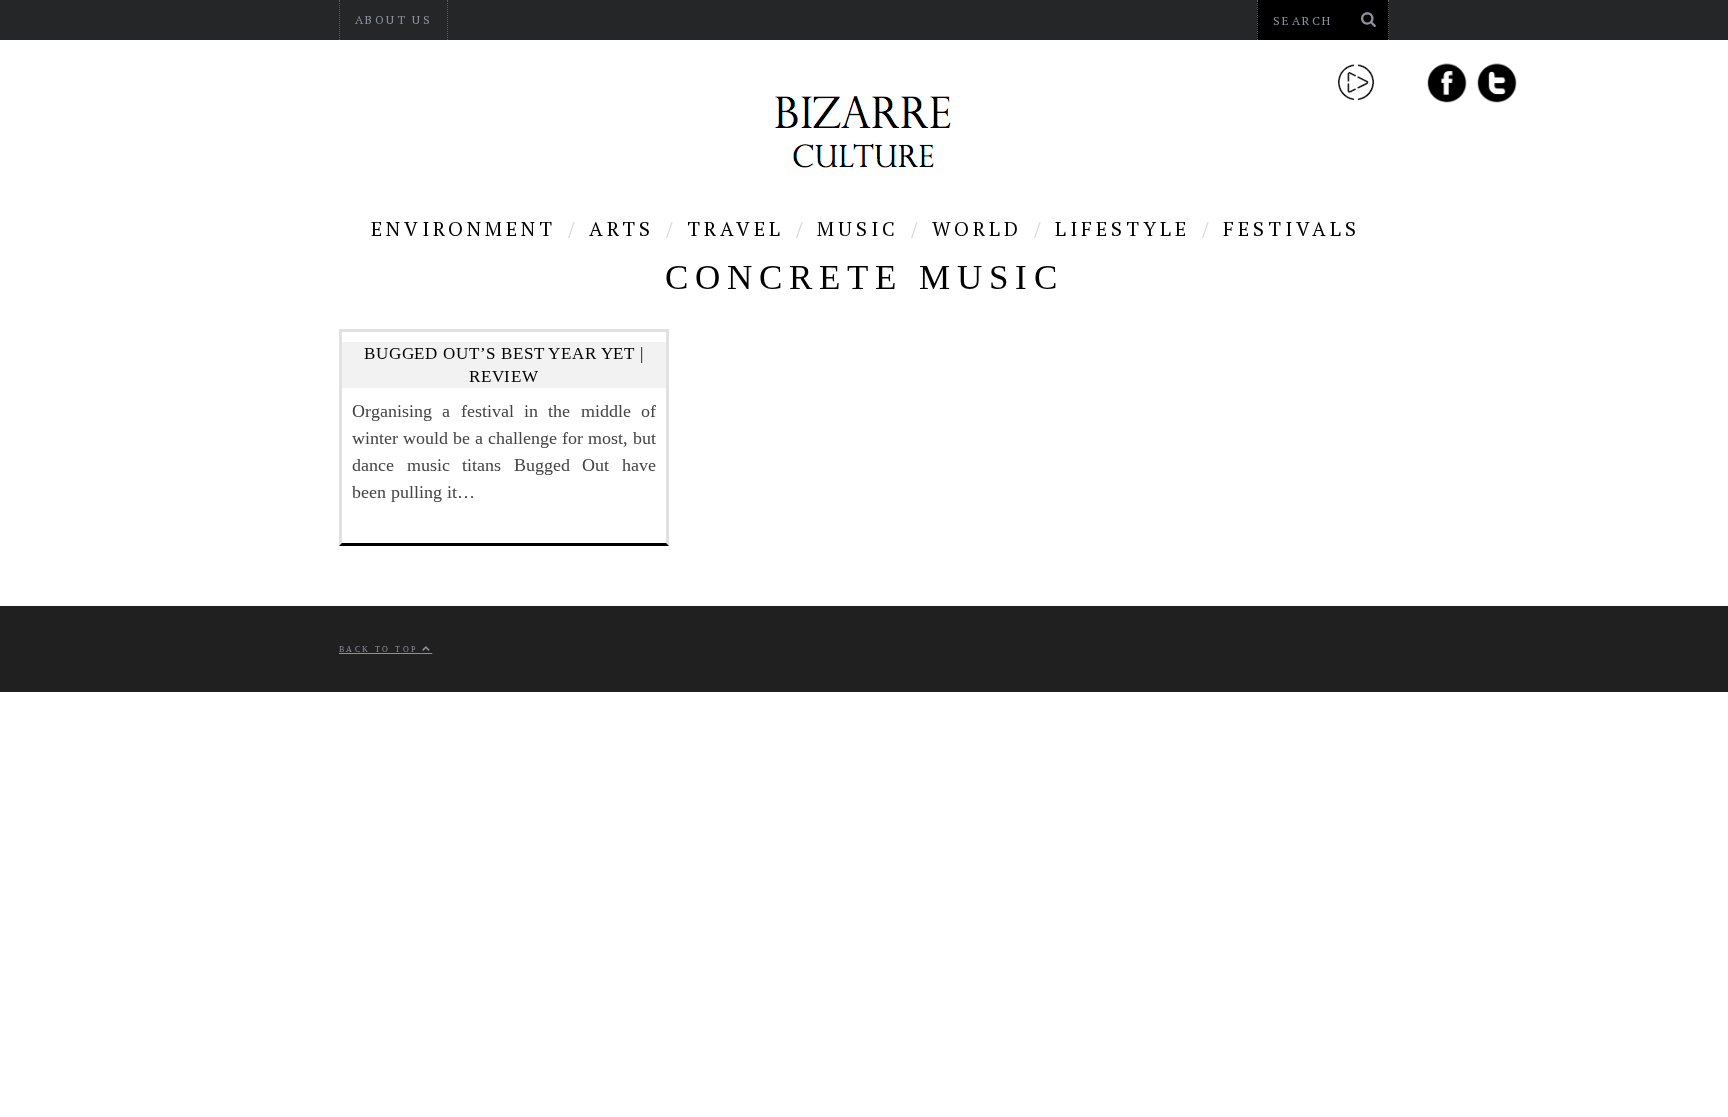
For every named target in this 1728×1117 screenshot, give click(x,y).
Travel (735, 228)
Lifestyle (1122, 228)
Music (858, 228)
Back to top (380, 649)
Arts (621, 228)
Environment (463, 228)
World (977, 228)
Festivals (1291, 228)
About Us (393, 19)
